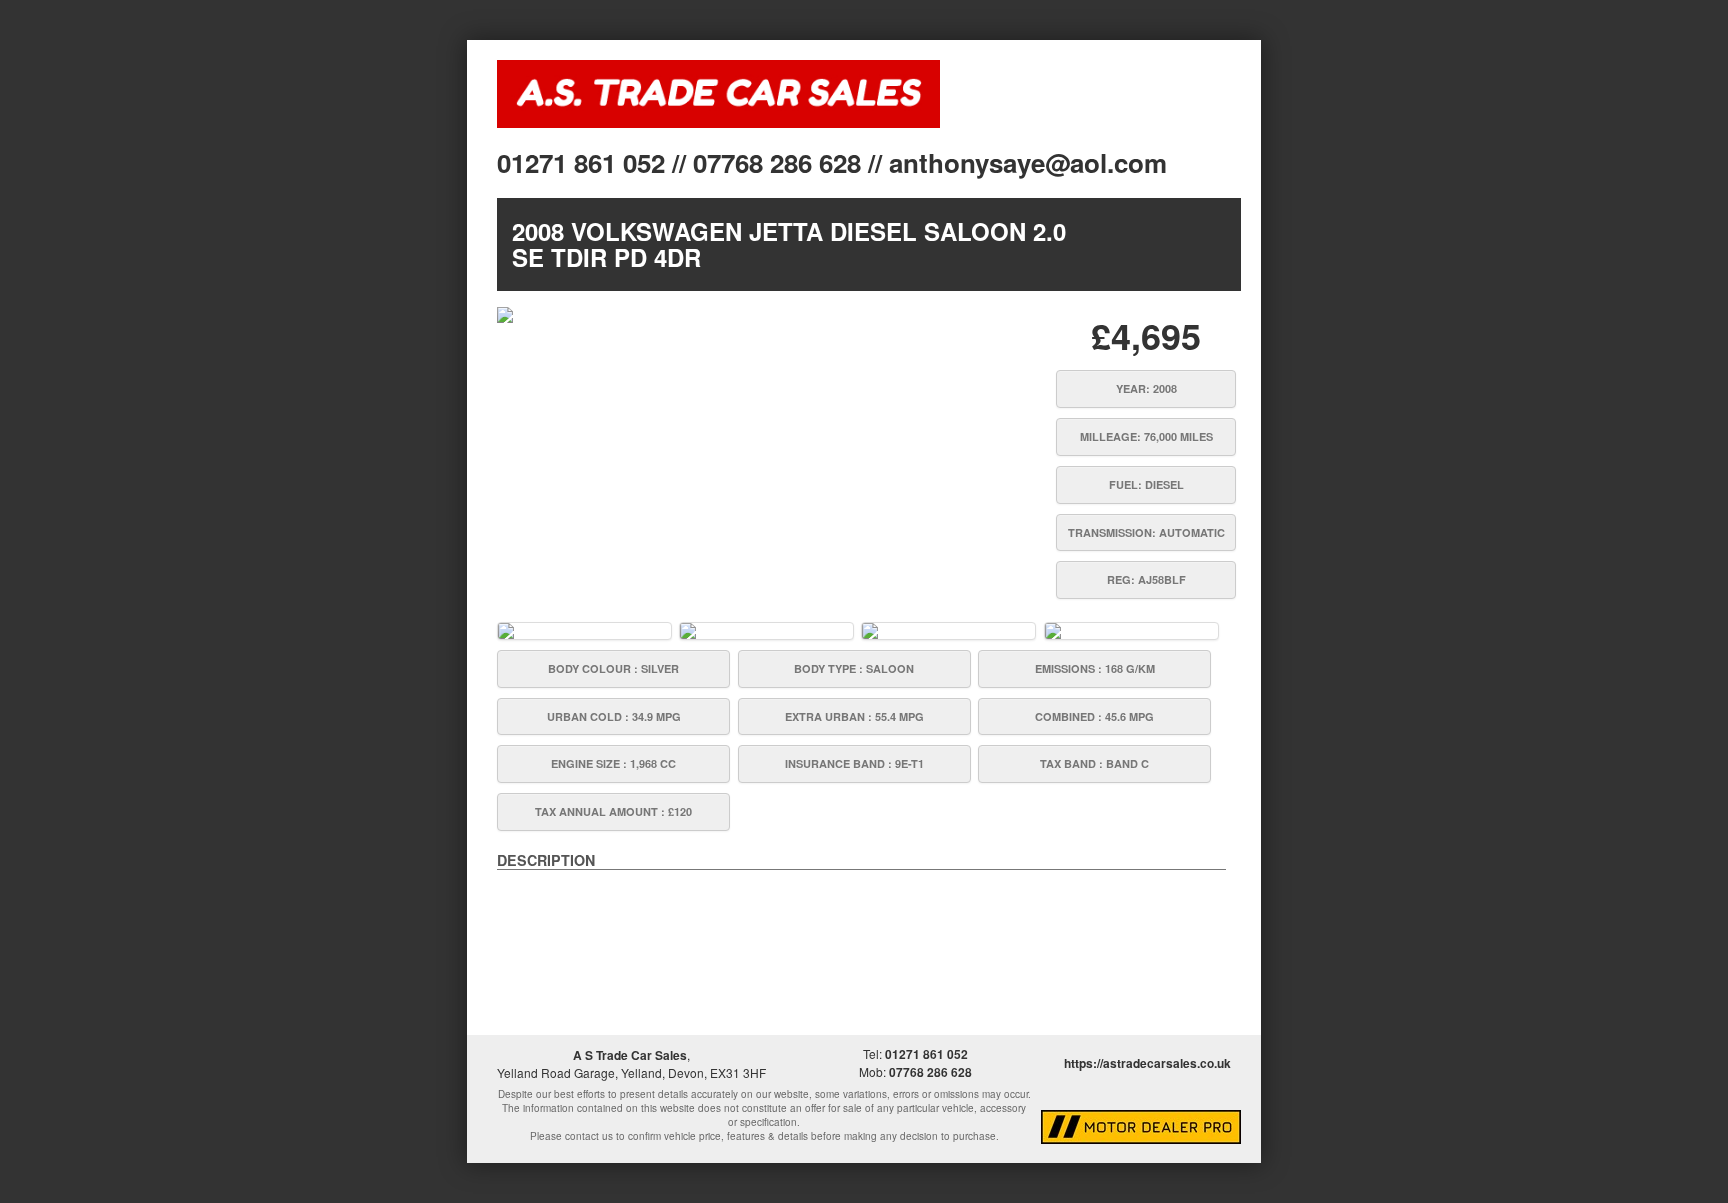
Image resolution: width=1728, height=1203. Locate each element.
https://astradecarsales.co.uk (1147, 1063)
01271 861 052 (926, 1054)
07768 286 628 (930, 1072)
